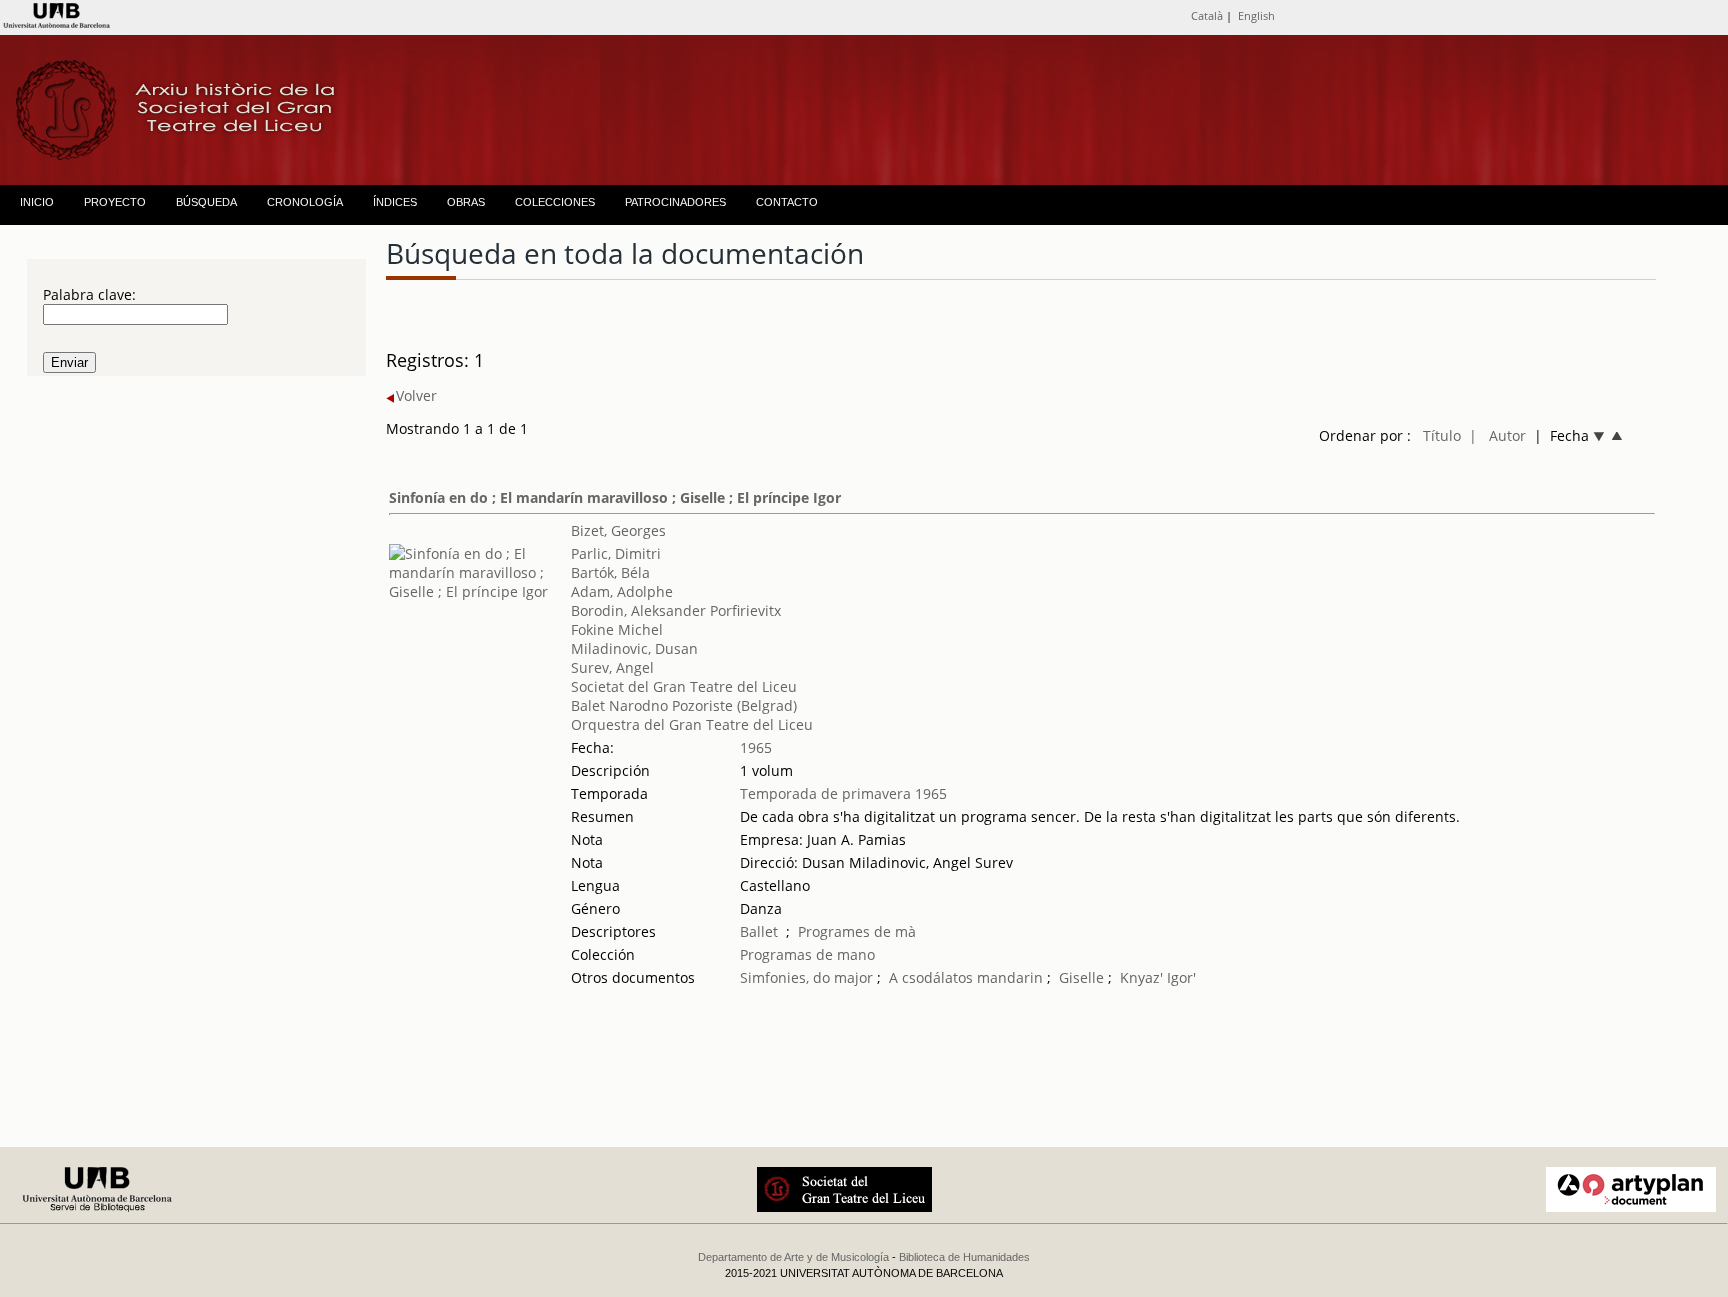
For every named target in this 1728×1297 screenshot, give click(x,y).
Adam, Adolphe (622, 591)
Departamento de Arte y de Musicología (793, 1257)
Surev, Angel (612, 667)
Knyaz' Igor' (1158, 977)
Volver (416, 395)
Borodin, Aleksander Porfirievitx (676, 610)
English (1256, 15)
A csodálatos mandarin (966, 977)
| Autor (1497, 435)
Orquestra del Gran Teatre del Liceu (692, 724)
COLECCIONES (555, 202)
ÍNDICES (395, 202)
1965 (756, 747)
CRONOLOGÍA (305, 202)
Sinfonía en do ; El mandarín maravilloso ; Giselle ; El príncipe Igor (615, 497)
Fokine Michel (617, 629)
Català (1207, 15)
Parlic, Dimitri (616, 553)
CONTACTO (787, 202)
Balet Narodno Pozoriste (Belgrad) (684, 705)
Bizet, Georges (618, 530)
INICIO (37, 202)
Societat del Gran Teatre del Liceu (684, 686)
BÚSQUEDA (206, 202)
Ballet (759, 931)
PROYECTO (115, 202)
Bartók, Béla (610, 572)
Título (1442, 435)
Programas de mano (807, 954)
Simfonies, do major (806, 977)
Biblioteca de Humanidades (964, 1257)
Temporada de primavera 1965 (843, 793)
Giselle (1081, 977)
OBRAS (466, 202)
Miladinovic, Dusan (634, 648)
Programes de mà (857, 931)
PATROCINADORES (675, 202)
